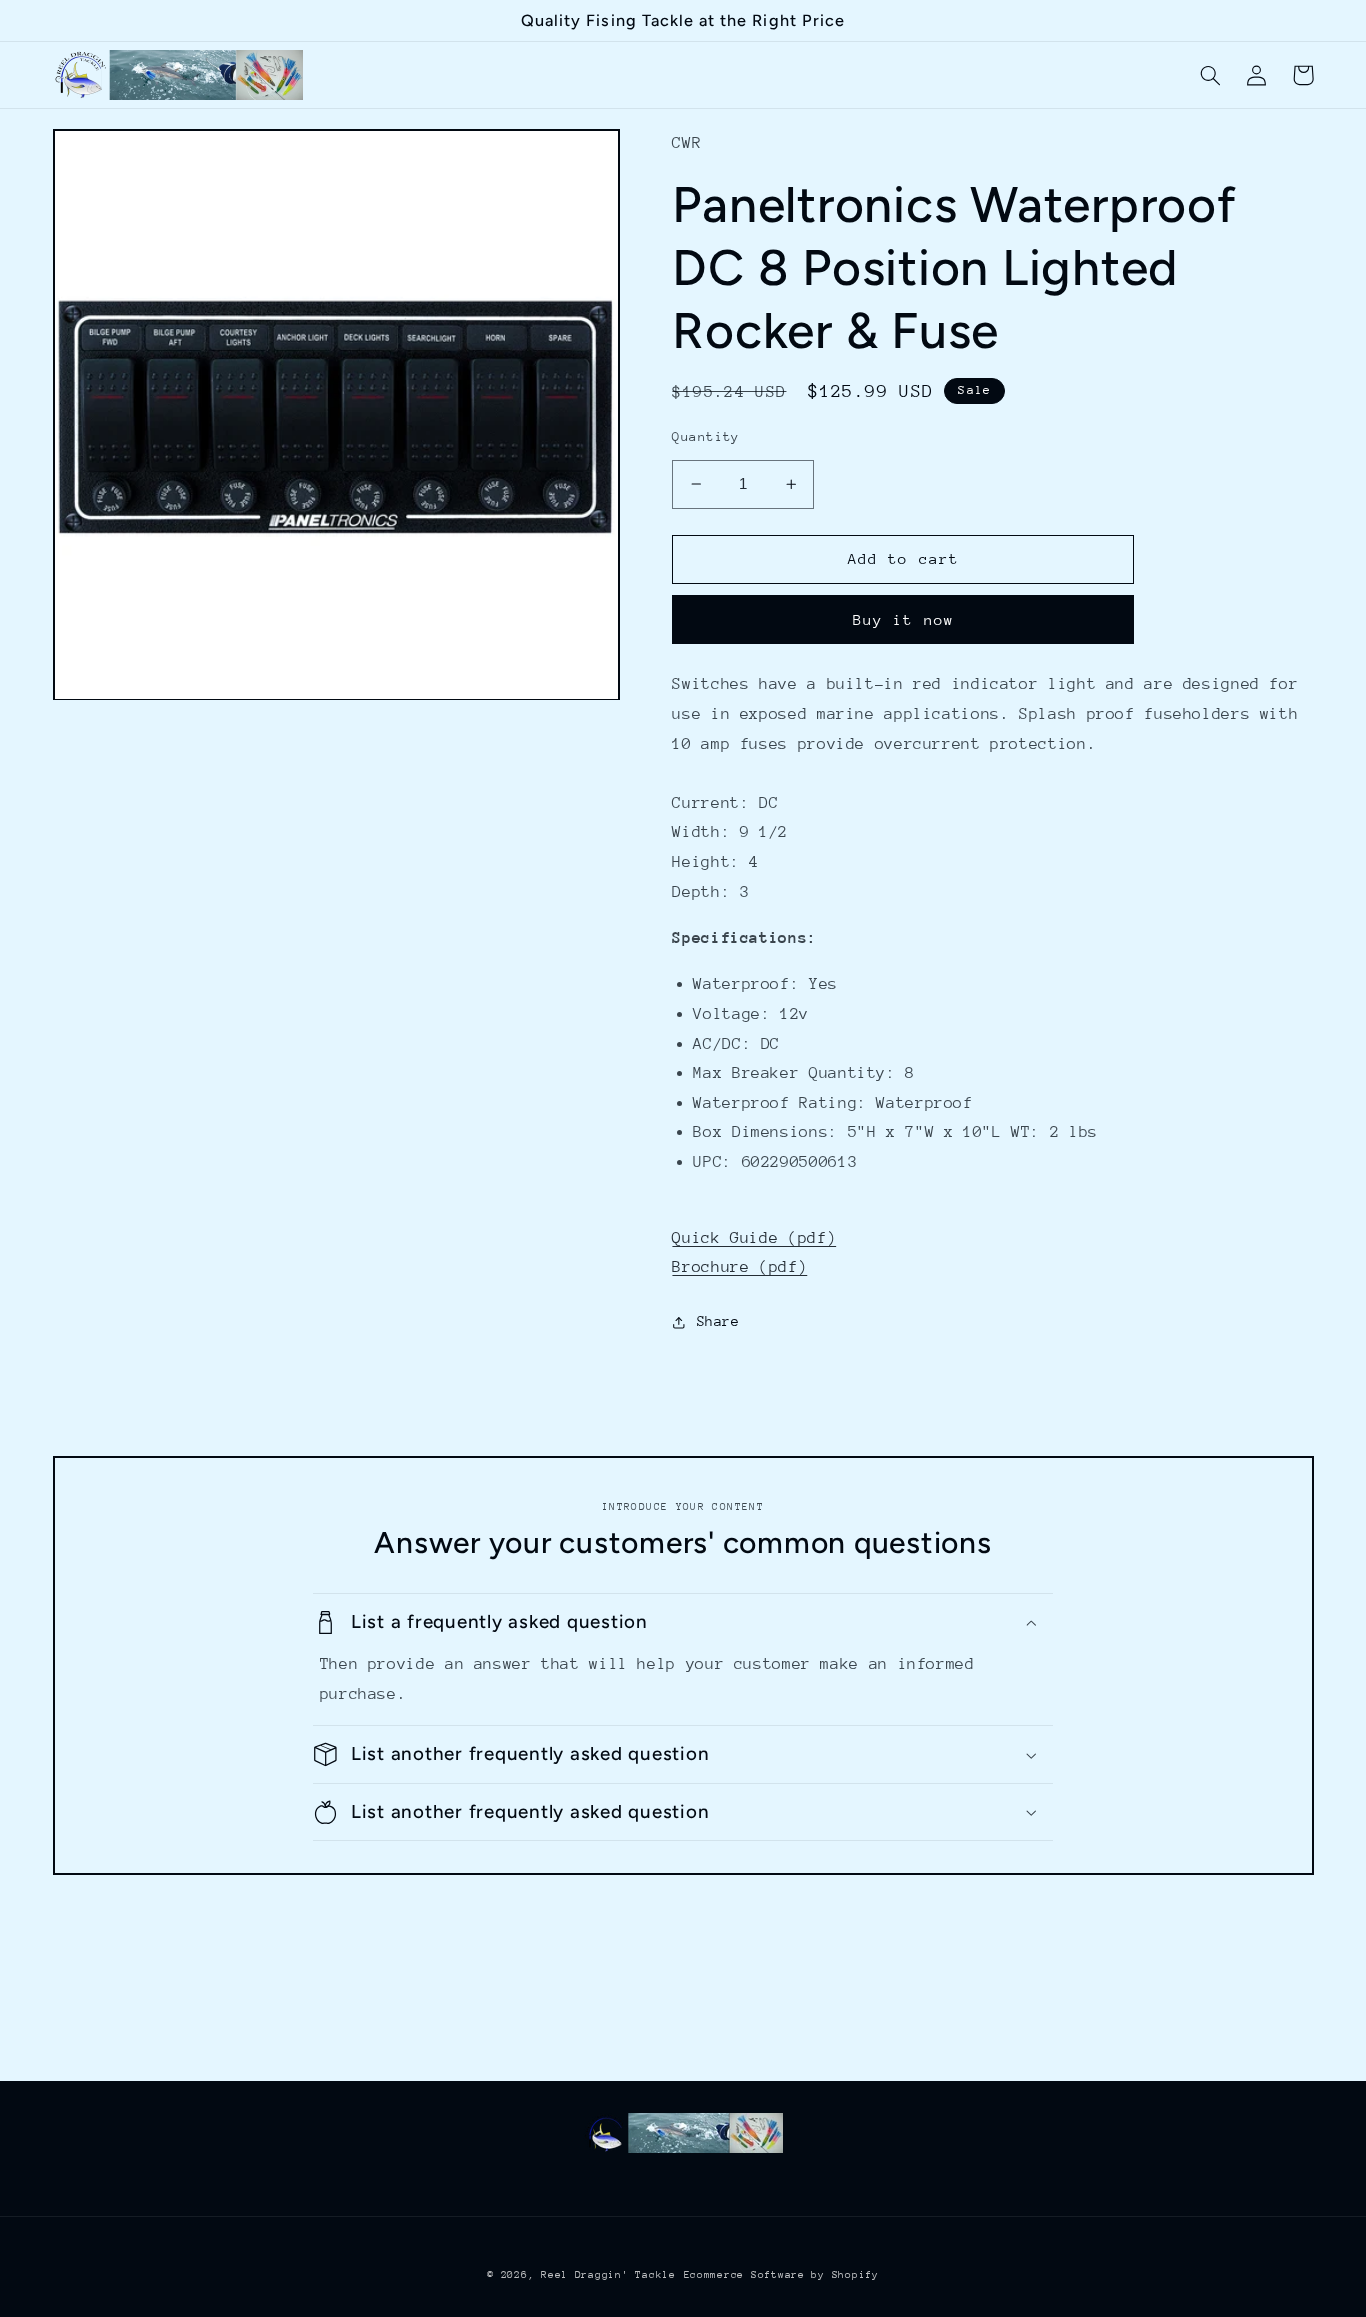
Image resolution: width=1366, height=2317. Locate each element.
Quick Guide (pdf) (754, 1238)
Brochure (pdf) (739, 1267)
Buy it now (903, 619)
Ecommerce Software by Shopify (781, 2275)
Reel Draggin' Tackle (608, 2275)
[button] (1211, 75)
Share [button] (718, 1321)
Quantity (705, 436)
